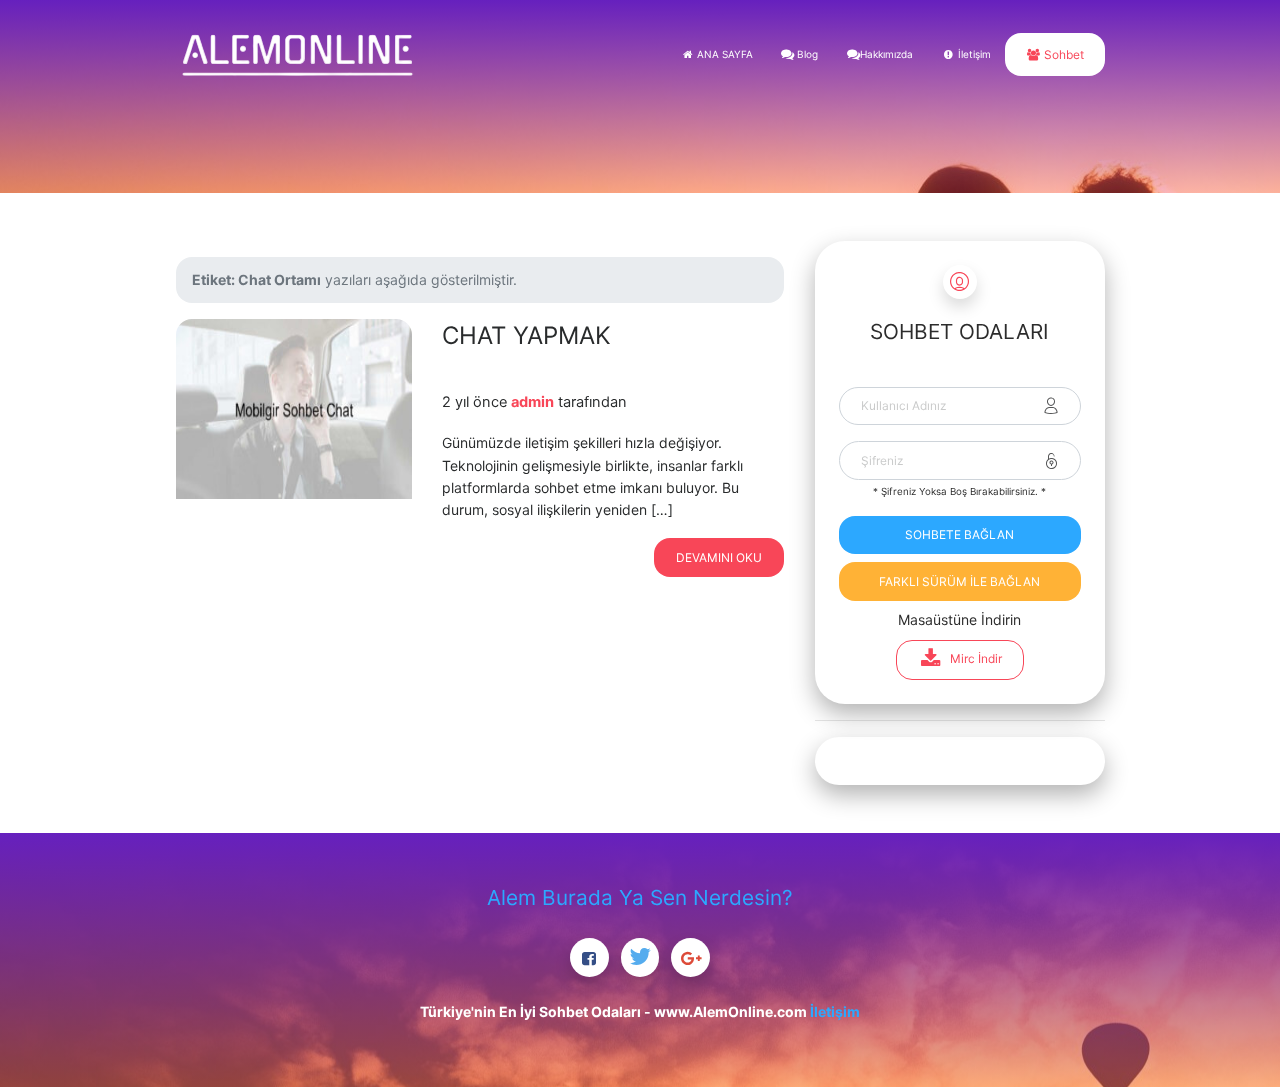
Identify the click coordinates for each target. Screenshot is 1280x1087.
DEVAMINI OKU (719, 557)
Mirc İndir (976, 658)
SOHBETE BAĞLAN (959, 534)
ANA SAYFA (723, 54)
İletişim (973, 54)
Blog (806, 54)
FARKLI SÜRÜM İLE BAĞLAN (959, 581)
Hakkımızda (886, 54)
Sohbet (1062, 54)
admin (532, 402)
